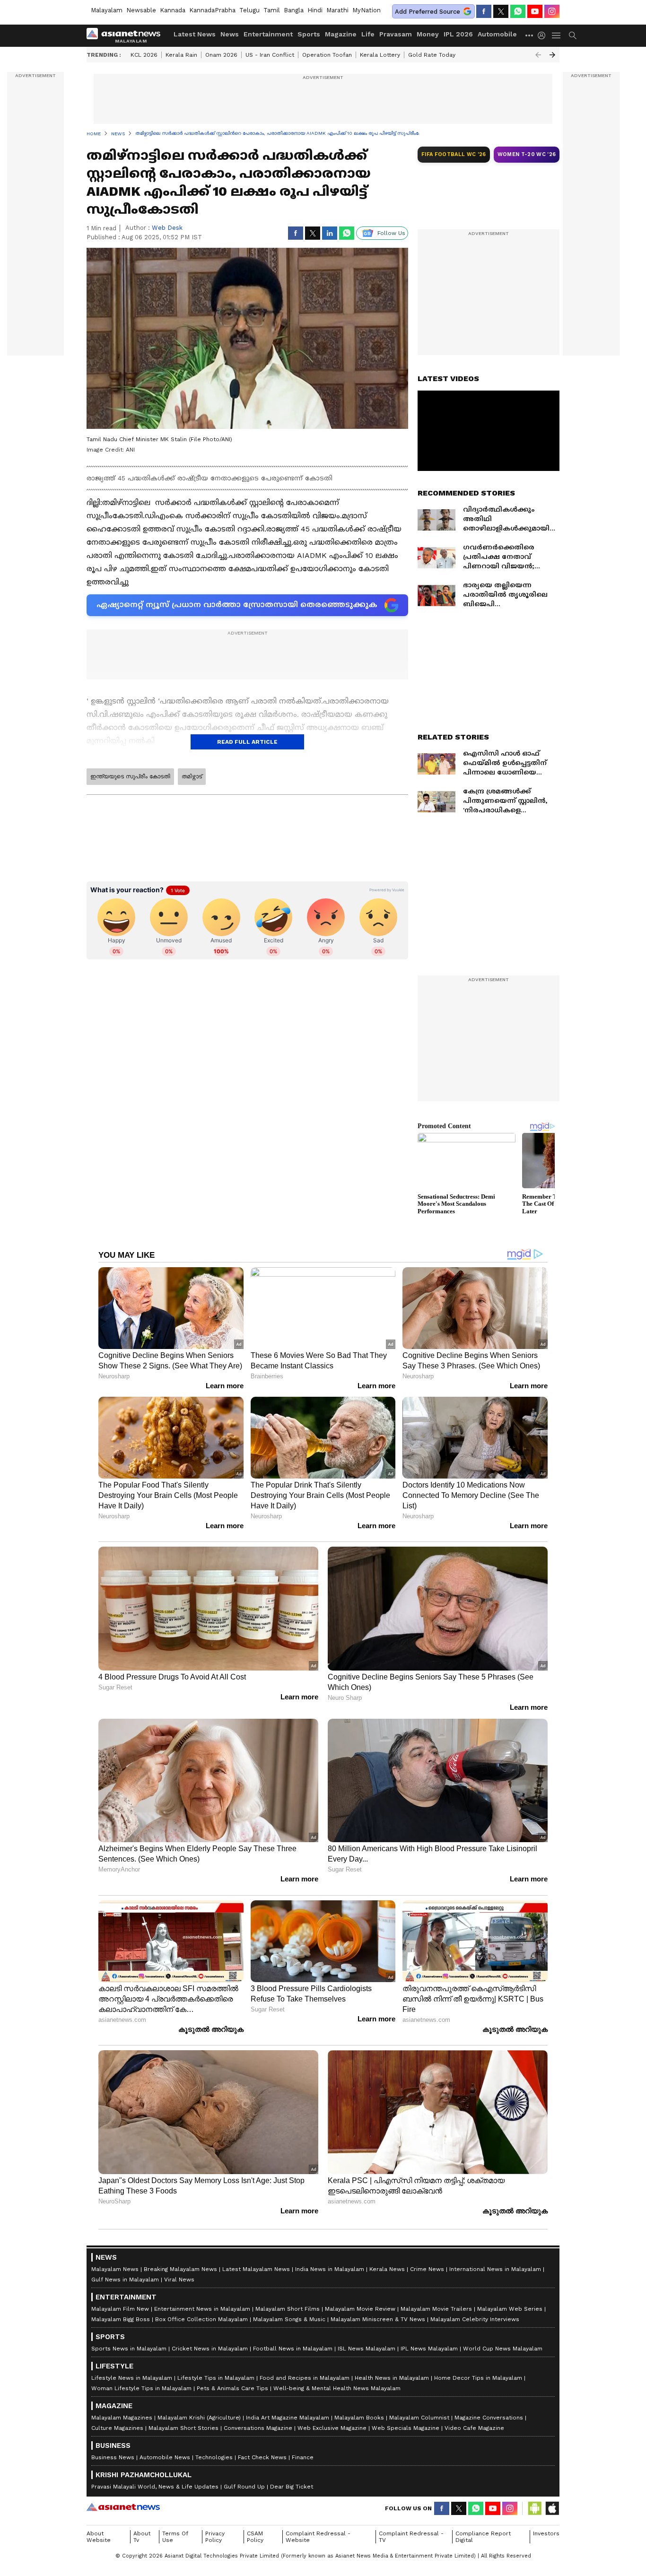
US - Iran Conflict (270, 55)
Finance (303, 2457)
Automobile (497, 34)
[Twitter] (501, 11)
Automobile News (165, 2457)
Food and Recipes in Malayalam (305, 2378)
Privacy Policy (215, 2537)
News (230, 34)
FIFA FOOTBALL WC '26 (454, 154)
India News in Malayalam (330, 2269)
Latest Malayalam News (256, 2269)
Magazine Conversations (489, 2418)
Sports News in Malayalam (129, 2349)
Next (552, 55)
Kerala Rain (181, 55)
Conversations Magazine (258, 2428)
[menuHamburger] (557, 35)
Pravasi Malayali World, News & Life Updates (155, 2487)
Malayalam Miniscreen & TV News (378, 2319)
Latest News (195, 34)
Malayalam (107, 10)
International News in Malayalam (495, 2269)
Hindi (315, 10)
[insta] (552, 11)
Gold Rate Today (432, 55)
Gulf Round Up (244, 2487)
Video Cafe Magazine (474, 2428)
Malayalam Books (359, 2418)
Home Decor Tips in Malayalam (478, 2378)
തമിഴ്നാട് (192, 776)
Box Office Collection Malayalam (201, 2319)
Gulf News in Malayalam (125, 2280)
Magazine (341, 34)
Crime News (427, 2269)
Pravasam (396, 34)
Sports (309, 34)
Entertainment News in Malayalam (202, 2309)
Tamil (272, 10)
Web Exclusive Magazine (332, 2428)
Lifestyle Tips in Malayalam (216, 2378)
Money (428, 34)
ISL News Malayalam (367, 2349)
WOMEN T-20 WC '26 (527, 154)
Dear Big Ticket (292, 2487)
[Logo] (127, 35)
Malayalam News (115, 2269)
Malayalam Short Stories (183, 2428)
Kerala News (387, 2269)
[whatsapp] (518, 11)
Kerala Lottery (380, 55)
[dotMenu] (530, 35)
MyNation (367, 10)
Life (368, 34)
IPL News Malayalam (429, 2349)
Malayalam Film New (120, 2309)
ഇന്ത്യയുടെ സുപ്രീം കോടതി (130, 776)
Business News (113, 2457)
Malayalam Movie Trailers (436, 2309)
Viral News (179, 2280)
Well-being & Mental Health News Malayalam (337, 2388)
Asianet (123, 2507)
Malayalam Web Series (510, 2309)
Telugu (249, 10)
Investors (546, 2533)
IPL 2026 (458, 34)
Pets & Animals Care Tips (232, 2388)
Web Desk (167, 228)
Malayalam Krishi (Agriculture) (199, 2418)
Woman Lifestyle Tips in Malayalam (141, 2388)
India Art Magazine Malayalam (288, 2418)
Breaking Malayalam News (180, 2269)
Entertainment (268, 34)
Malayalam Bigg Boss (121, 2319)
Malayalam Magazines (122, 2418)
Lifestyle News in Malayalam (132, 2378)
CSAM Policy (255, 2537)
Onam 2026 (221, 55)
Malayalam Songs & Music (289, 2319)
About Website (99, 2537)
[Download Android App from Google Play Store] (535, 2508)
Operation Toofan (327, 55)
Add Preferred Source (428, 12)
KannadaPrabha (212, 10)
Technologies (214, 2457)
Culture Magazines (117, 2428)
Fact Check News (262, 2457)
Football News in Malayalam (293, 2349)
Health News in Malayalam (392, 2378)
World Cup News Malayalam (503, 2349)
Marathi (337, 10)
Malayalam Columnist (419, 2418)
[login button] (544, 35)
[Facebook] (484, 11)
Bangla (294, 10)
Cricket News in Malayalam (210, 2349)
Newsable (141, 10)
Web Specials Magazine (406, 2428)
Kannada (173, 10)
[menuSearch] (573, 35)
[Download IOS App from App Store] (552, 2508)
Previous (538, 55)
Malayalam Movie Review (360, 2309)
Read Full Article (247, 742)
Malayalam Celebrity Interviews (475, 2319)
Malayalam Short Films (288, 2309)
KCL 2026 (144, 55)
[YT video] (535, 11)
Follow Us (391, 233)
